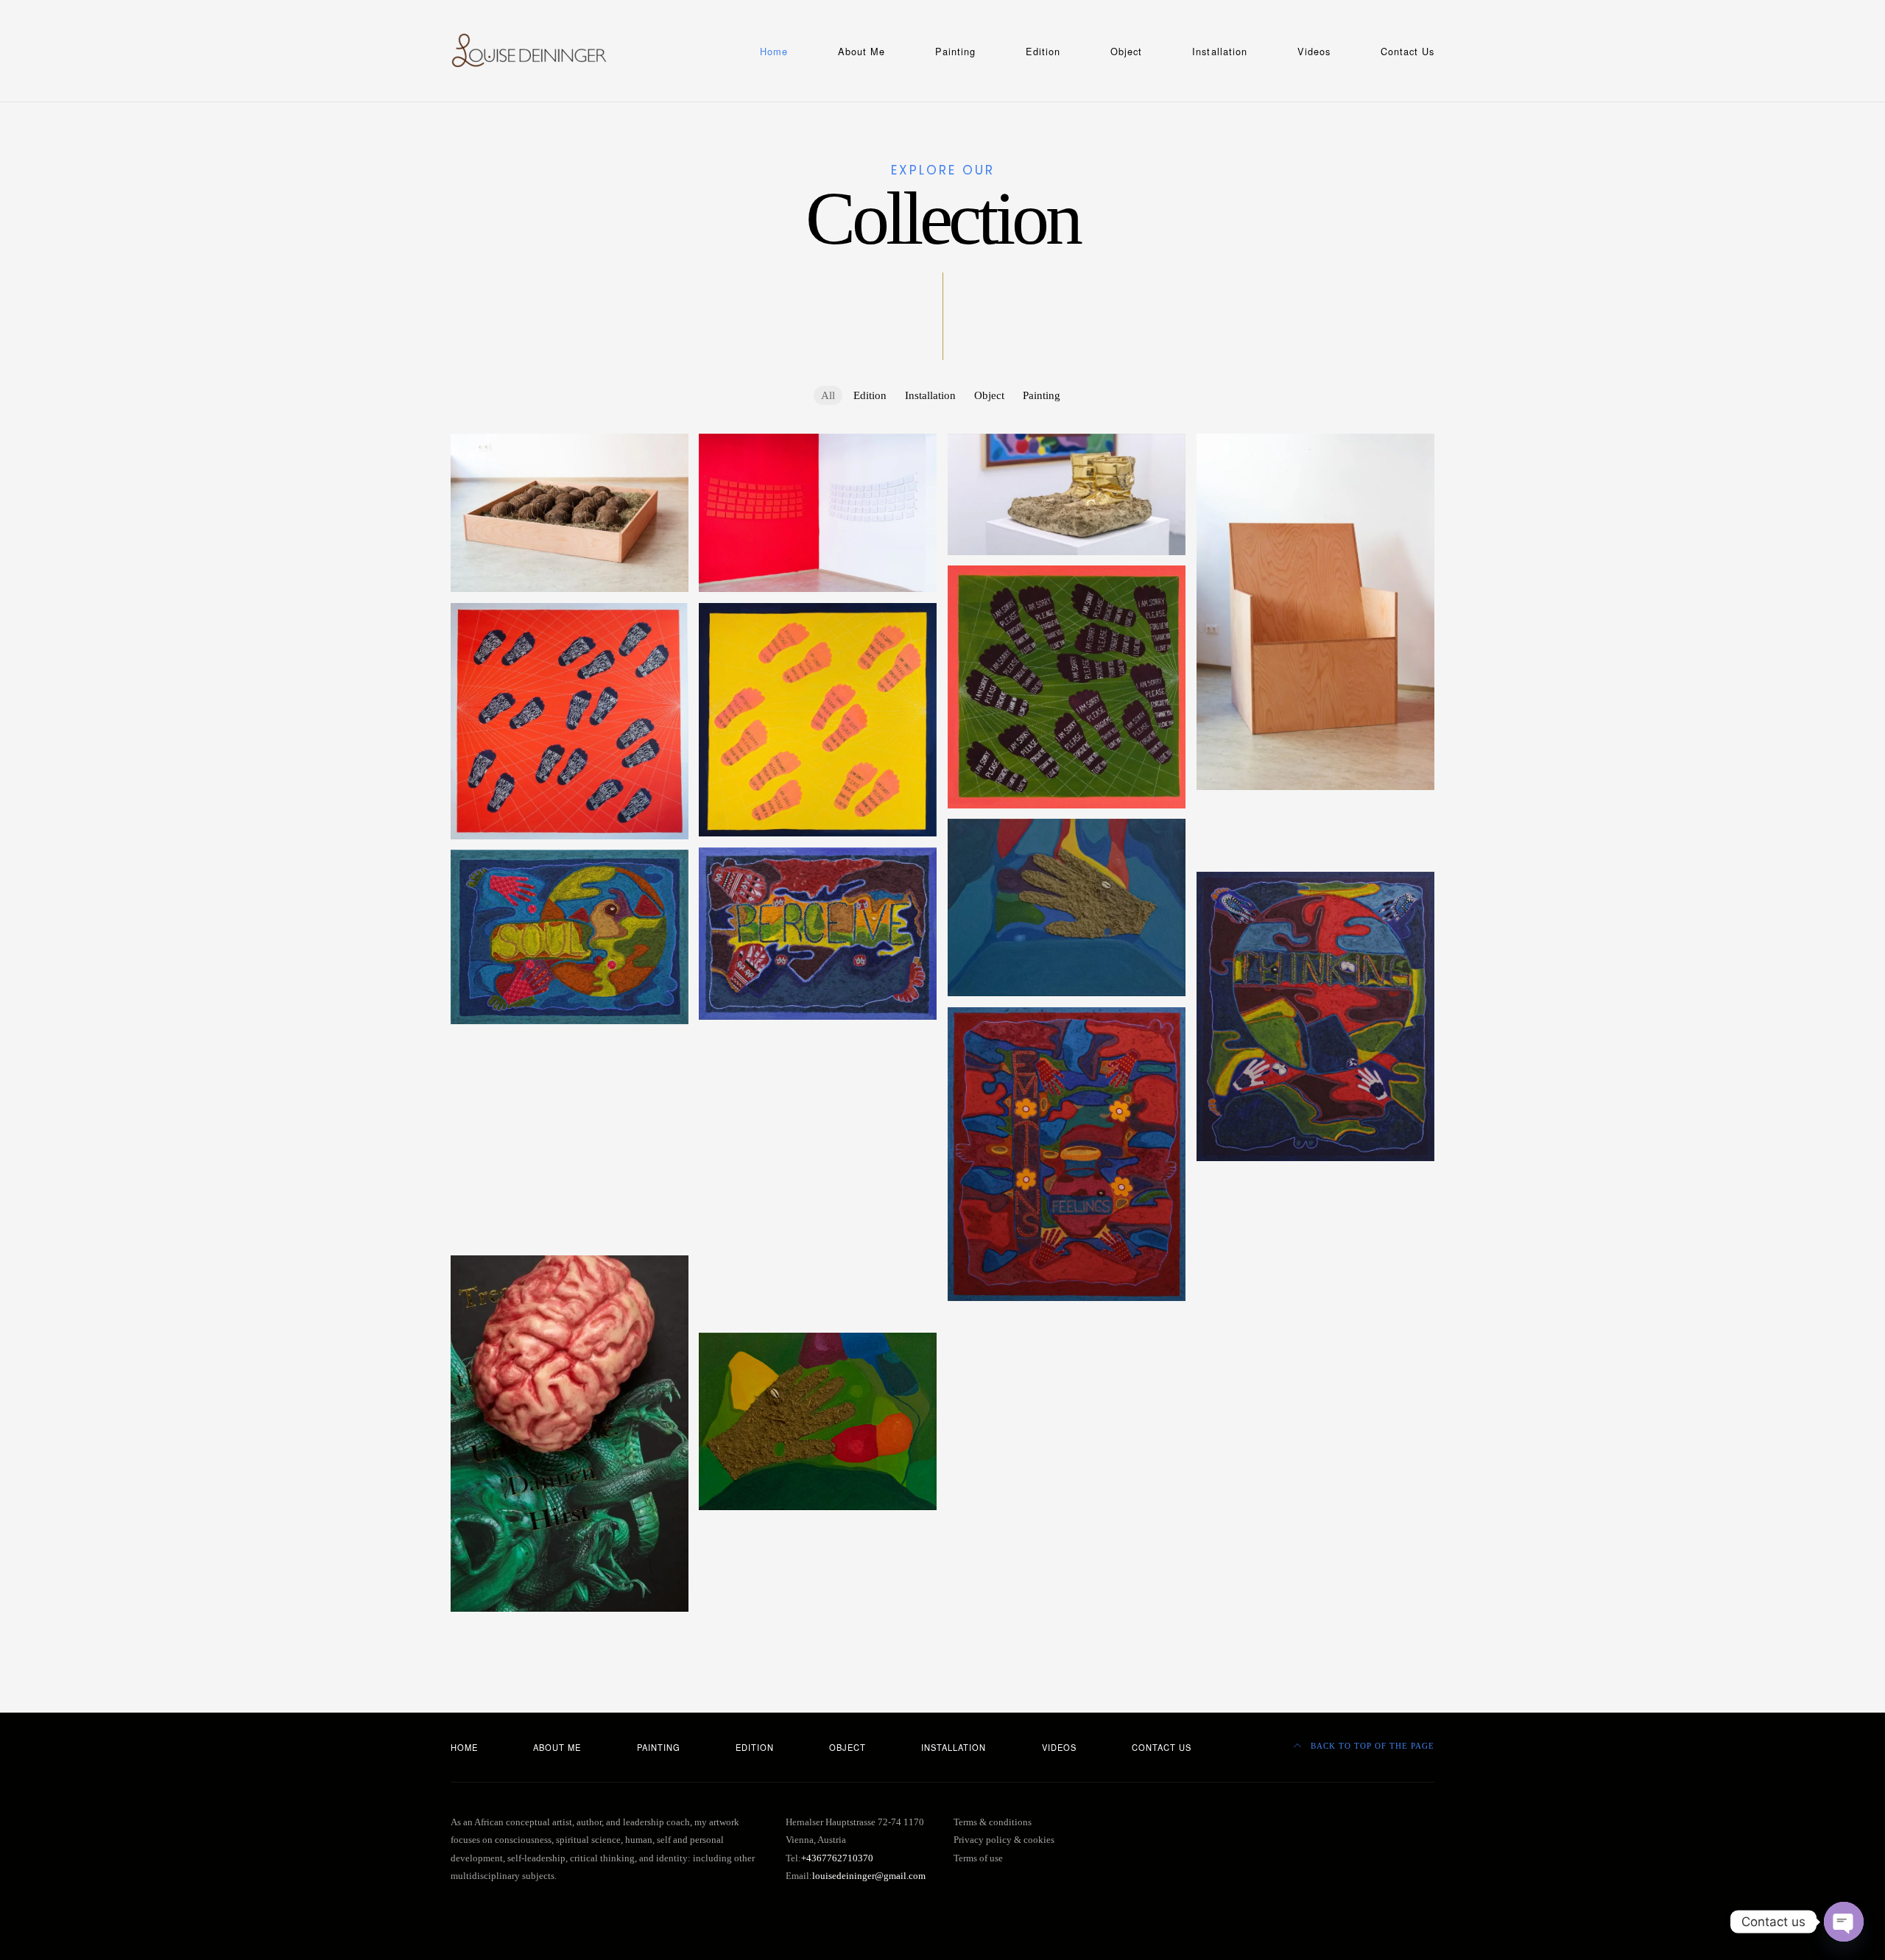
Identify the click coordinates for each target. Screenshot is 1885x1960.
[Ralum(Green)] (818, 1421)
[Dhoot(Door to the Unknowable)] (818, 1121)
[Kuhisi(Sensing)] (818, 934)
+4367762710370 (837, 1858)
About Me (862, 51)
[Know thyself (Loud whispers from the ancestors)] (1315, 845)
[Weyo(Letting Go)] (570, 1153)
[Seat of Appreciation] (1315, 612)
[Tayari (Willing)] (570, 1043)
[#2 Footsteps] (1067, 687)
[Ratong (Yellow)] (570, 1071)
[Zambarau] (1315, 808)
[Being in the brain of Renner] (570, 1181)
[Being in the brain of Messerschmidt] (570, 1208)
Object (1126, 51)
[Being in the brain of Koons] (570, 1235)
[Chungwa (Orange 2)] (818, 1093)
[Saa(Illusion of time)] (570, 1126)
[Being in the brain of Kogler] (818, 1258)
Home (774, 51)
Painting (955, 51)
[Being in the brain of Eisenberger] (818, 1286)
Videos (1314, 51)
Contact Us (1407, 51)
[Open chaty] (1844, 1922)
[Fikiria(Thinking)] (1315, 1016)
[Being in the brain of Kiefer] (1315, 1263)
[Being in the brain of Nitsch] (818, 1203)
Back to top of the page (1371, 1746)
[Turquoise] (1067, 907)
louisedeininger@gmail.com (869, 1876)
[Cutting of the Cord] (570, 513)
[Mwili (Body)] (818, 1039)
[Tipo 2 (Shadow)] (818, 1149)
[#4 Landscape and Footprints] (570, 721)
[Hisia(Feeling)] (1067, 1154)
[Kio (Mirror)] (1315, 1318)
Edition (1043, 51)
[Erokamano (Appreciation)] (1067, 1319)
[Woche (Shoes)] (1067, 494)
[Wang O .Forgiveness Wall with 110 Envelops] (818, 513)
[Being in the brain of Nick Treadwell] (1315, 1208)
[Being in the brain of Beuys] (818, 1314)
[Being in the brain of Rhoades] (1315, 1180)
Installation (1219, 51)
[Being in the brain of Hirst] (570, 1434)
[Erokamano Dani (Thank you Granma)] (570, 1099)
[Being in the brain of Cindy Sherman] (1315, 1290)
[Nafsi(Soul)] (570, 937)
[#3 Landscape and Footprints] (818, 720)
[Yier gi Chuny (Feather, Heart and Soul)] (818, 1176)
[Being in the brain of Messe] (818, 1231)
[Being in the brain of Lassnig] (1315, 1235)
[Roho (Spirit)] (818, 1066)
